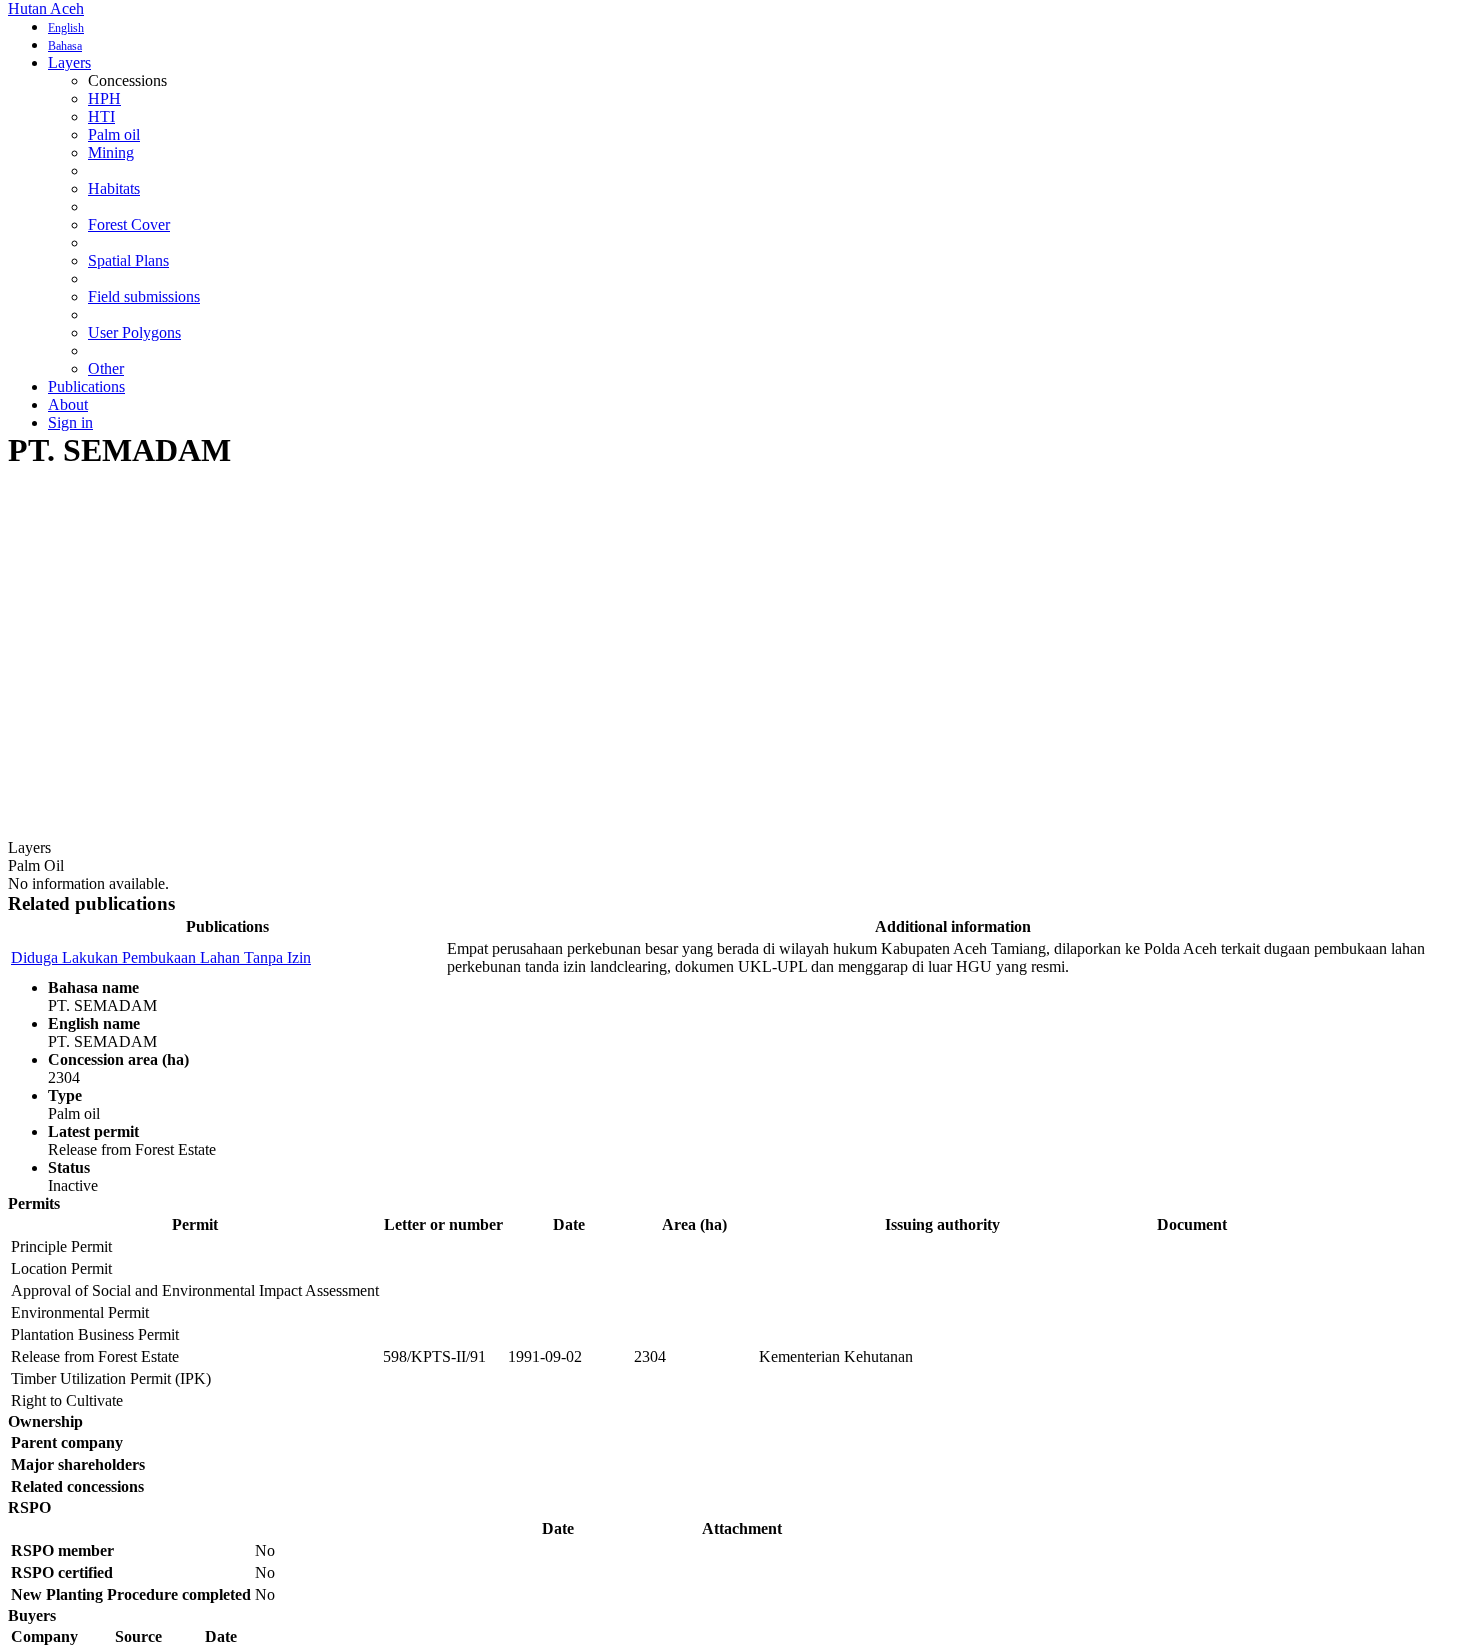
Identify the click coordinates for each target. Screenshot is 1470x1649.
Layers (69, 62)
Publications (86, 386)
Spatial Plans (128, 260)
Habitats (114, 188)
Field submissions (144, 296)
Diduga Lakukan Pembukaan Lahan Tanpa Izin (161, 957)
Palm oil (114, 134)
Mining (111, 152)
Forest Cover (129, 224)
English (66, 28)
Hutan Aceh (46, 8)
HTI (101, 116)
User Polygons (134, 332)
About (68, 404)
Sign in (70, 422)
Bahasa (65, 46)
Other (106, 368)
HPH (104, 98)
